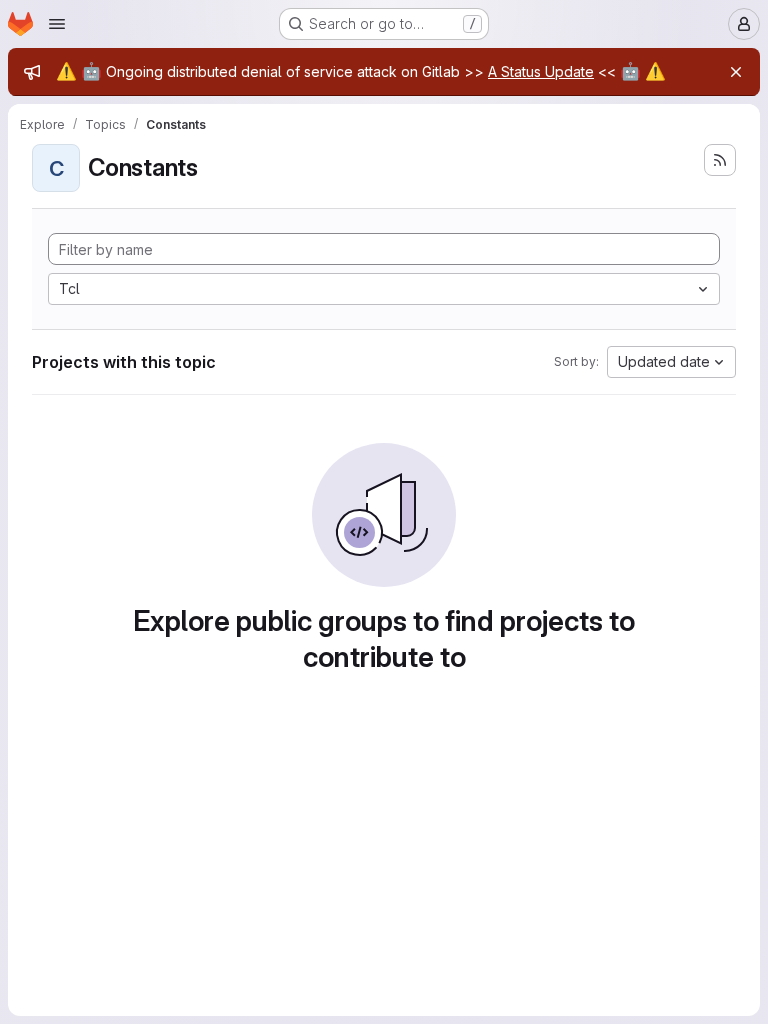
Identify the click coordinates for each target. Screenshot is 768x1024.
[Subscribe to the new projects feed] (720, 160)
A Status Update (541, 71)
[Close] (736, 72)
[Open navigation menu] (57, 24)
